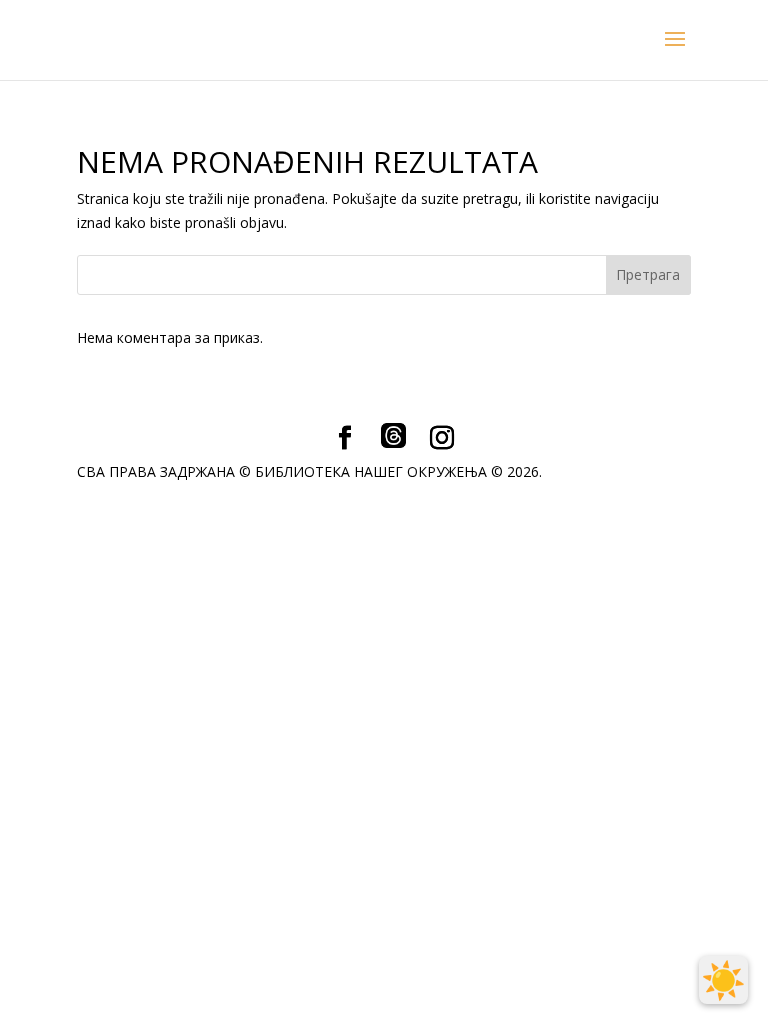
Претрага (648, 274)
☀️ (723, 980)
